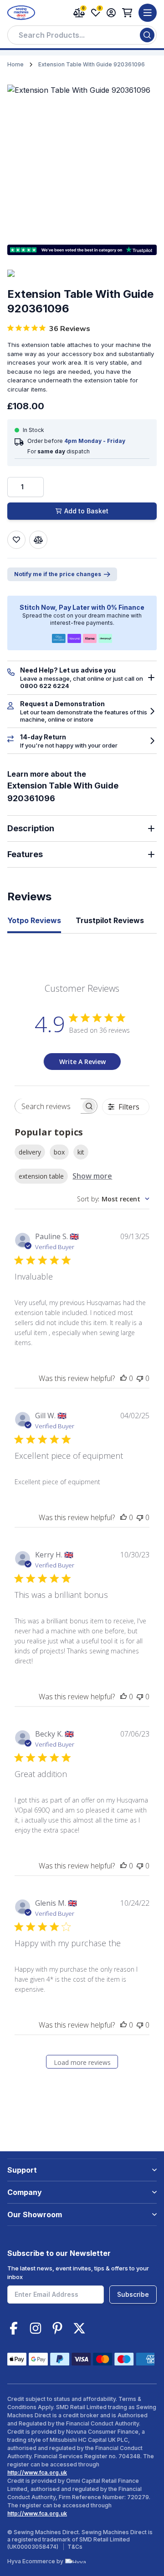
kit (81, 1152)
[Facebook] (14, 2328)
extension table (41, 1176)
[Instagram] (36, 2328)
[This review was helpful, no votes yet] (123, 1378)
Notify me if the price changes (58, 574)
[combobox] (82, 35)
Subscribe (133, 2294)
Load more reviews (82, 2062)
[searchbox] (48, 1106)
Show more (92, 1176)
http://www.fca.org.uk (37, 2473)
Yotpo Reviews (34, 920)
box (59, 1152)
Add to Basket (86, 511)
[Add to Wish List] (16, 540)
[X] (79, 2328)
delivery (30, 1152)
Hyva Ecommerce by (35, 2561)
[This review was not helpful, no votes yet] (140, 1378)
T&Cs (75, 2547)
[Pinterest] (57, 2328)
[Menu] (148, 13)
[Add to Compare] (38, 540)
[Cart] (127, 13)
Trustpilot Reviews (110, 920)
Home (15, 64)
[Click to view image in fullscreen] (82, 159)
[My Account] (111, 13)
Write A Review (82, 1062)
